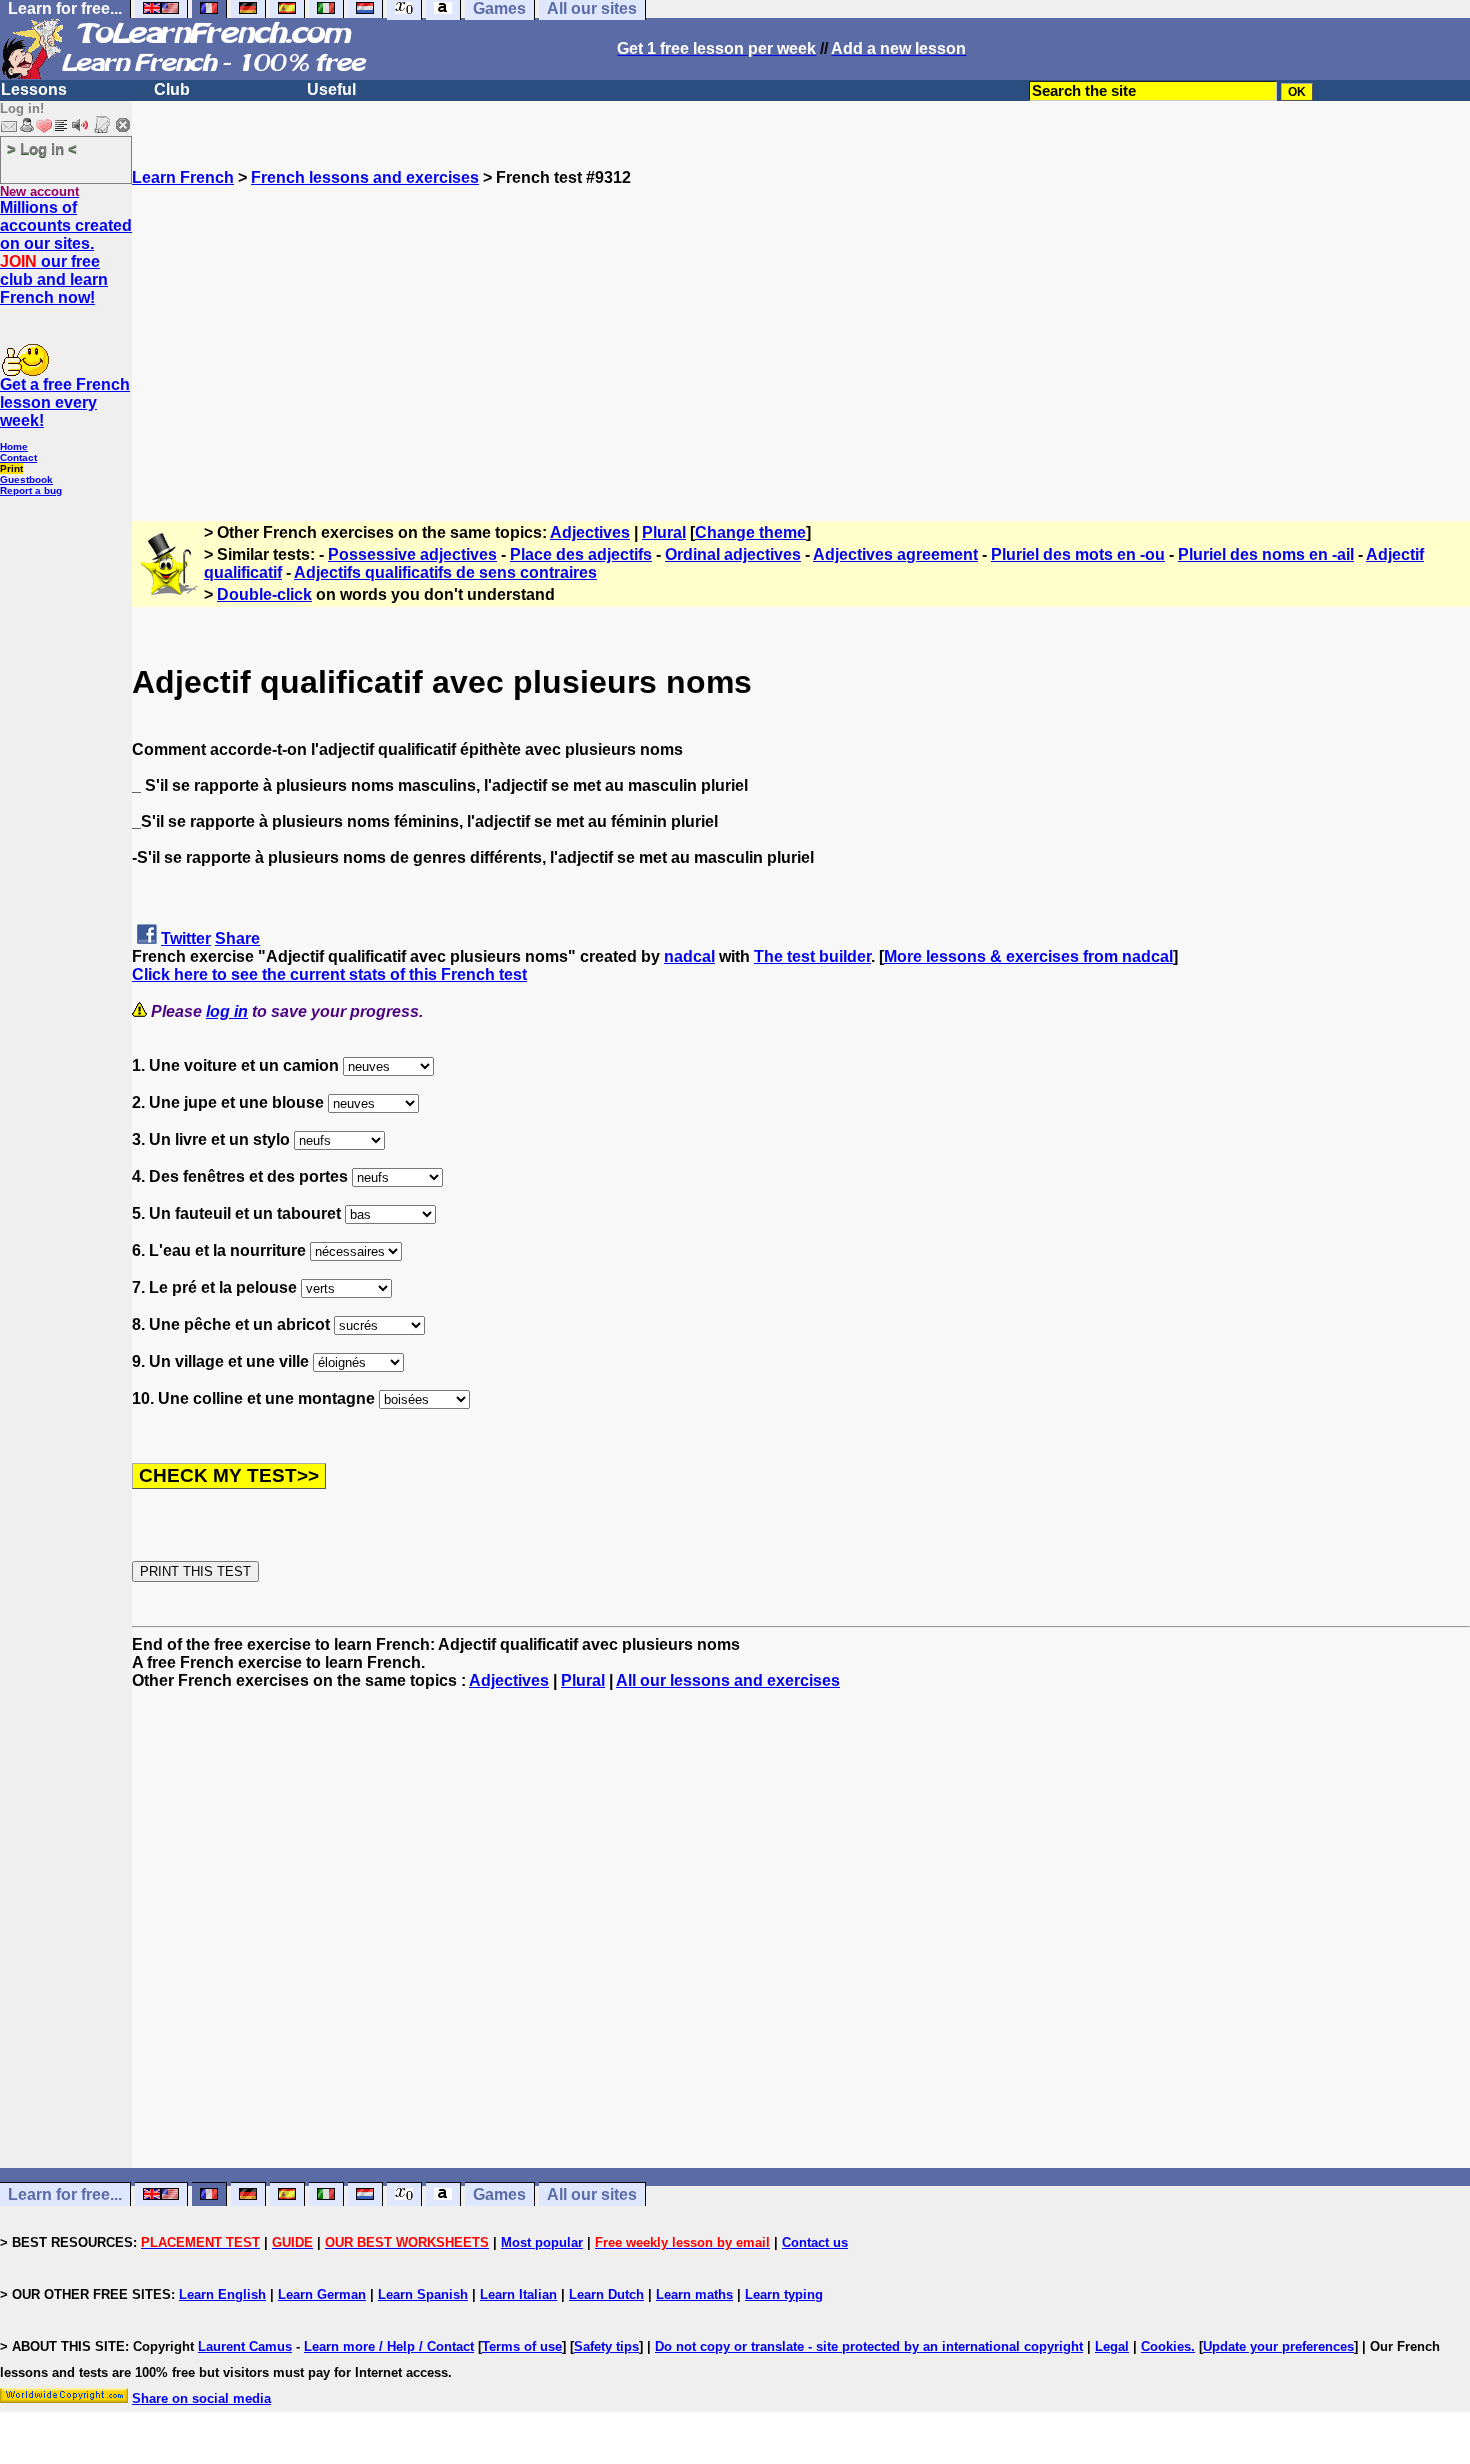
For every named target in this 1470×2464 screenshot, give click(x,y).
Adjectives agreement (895, 554)
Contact (18, 457)
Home (14, 446)
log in (227, 1011)
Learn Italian (518, 2294)
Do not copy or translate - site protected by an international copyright (869, 2346)
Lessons (34, 89)
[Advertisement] (801, 327)
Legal (1112, 2346)
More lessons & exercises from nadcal (1028, 956)
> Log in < (42, 148)
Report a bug (31, 490)
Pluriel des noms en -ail (1266, 554)
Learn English (222, 2294)
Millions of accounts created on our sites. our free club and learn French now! (66, 252)
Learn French (183, 177)
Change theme (750, 532)
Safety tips (606, 2346)
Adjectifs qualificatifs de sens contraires (445, 572)
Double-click (264, 594)
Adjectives (590, 532)
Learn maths (694, 2294)
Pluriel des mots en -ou (1078, 554)
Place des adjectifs (581, 554)
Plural (664, 532)
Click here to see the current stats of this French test (329, 974)
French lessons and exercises (365, 177)
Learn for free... (65, 2194)
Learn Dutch (606, 2294)
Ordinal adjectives (733, 554)
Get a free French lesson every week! (65, 402)
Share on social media (201, 2398)
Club (172, 89)
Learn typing (784, 2294)
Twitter (186, 938)
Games (499, 2194)
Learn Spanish (423, 2294)
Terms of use (522, 2346)
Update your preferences (1278, 2346)
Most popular (542, 2242)
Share (237, 938)
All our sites (592, 2194)
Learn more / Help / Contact (389, 2346)
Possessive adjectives (412, 554)
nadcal (689, 956)
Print (11, 468)
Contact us (815, 2242)
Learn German (322, 2294)
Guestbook (26, 479)
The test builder (812, 956)
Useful (331, 89)
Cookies (1166, 2346)
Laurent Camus (245, 2346)
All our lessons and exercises (728, 1680)
